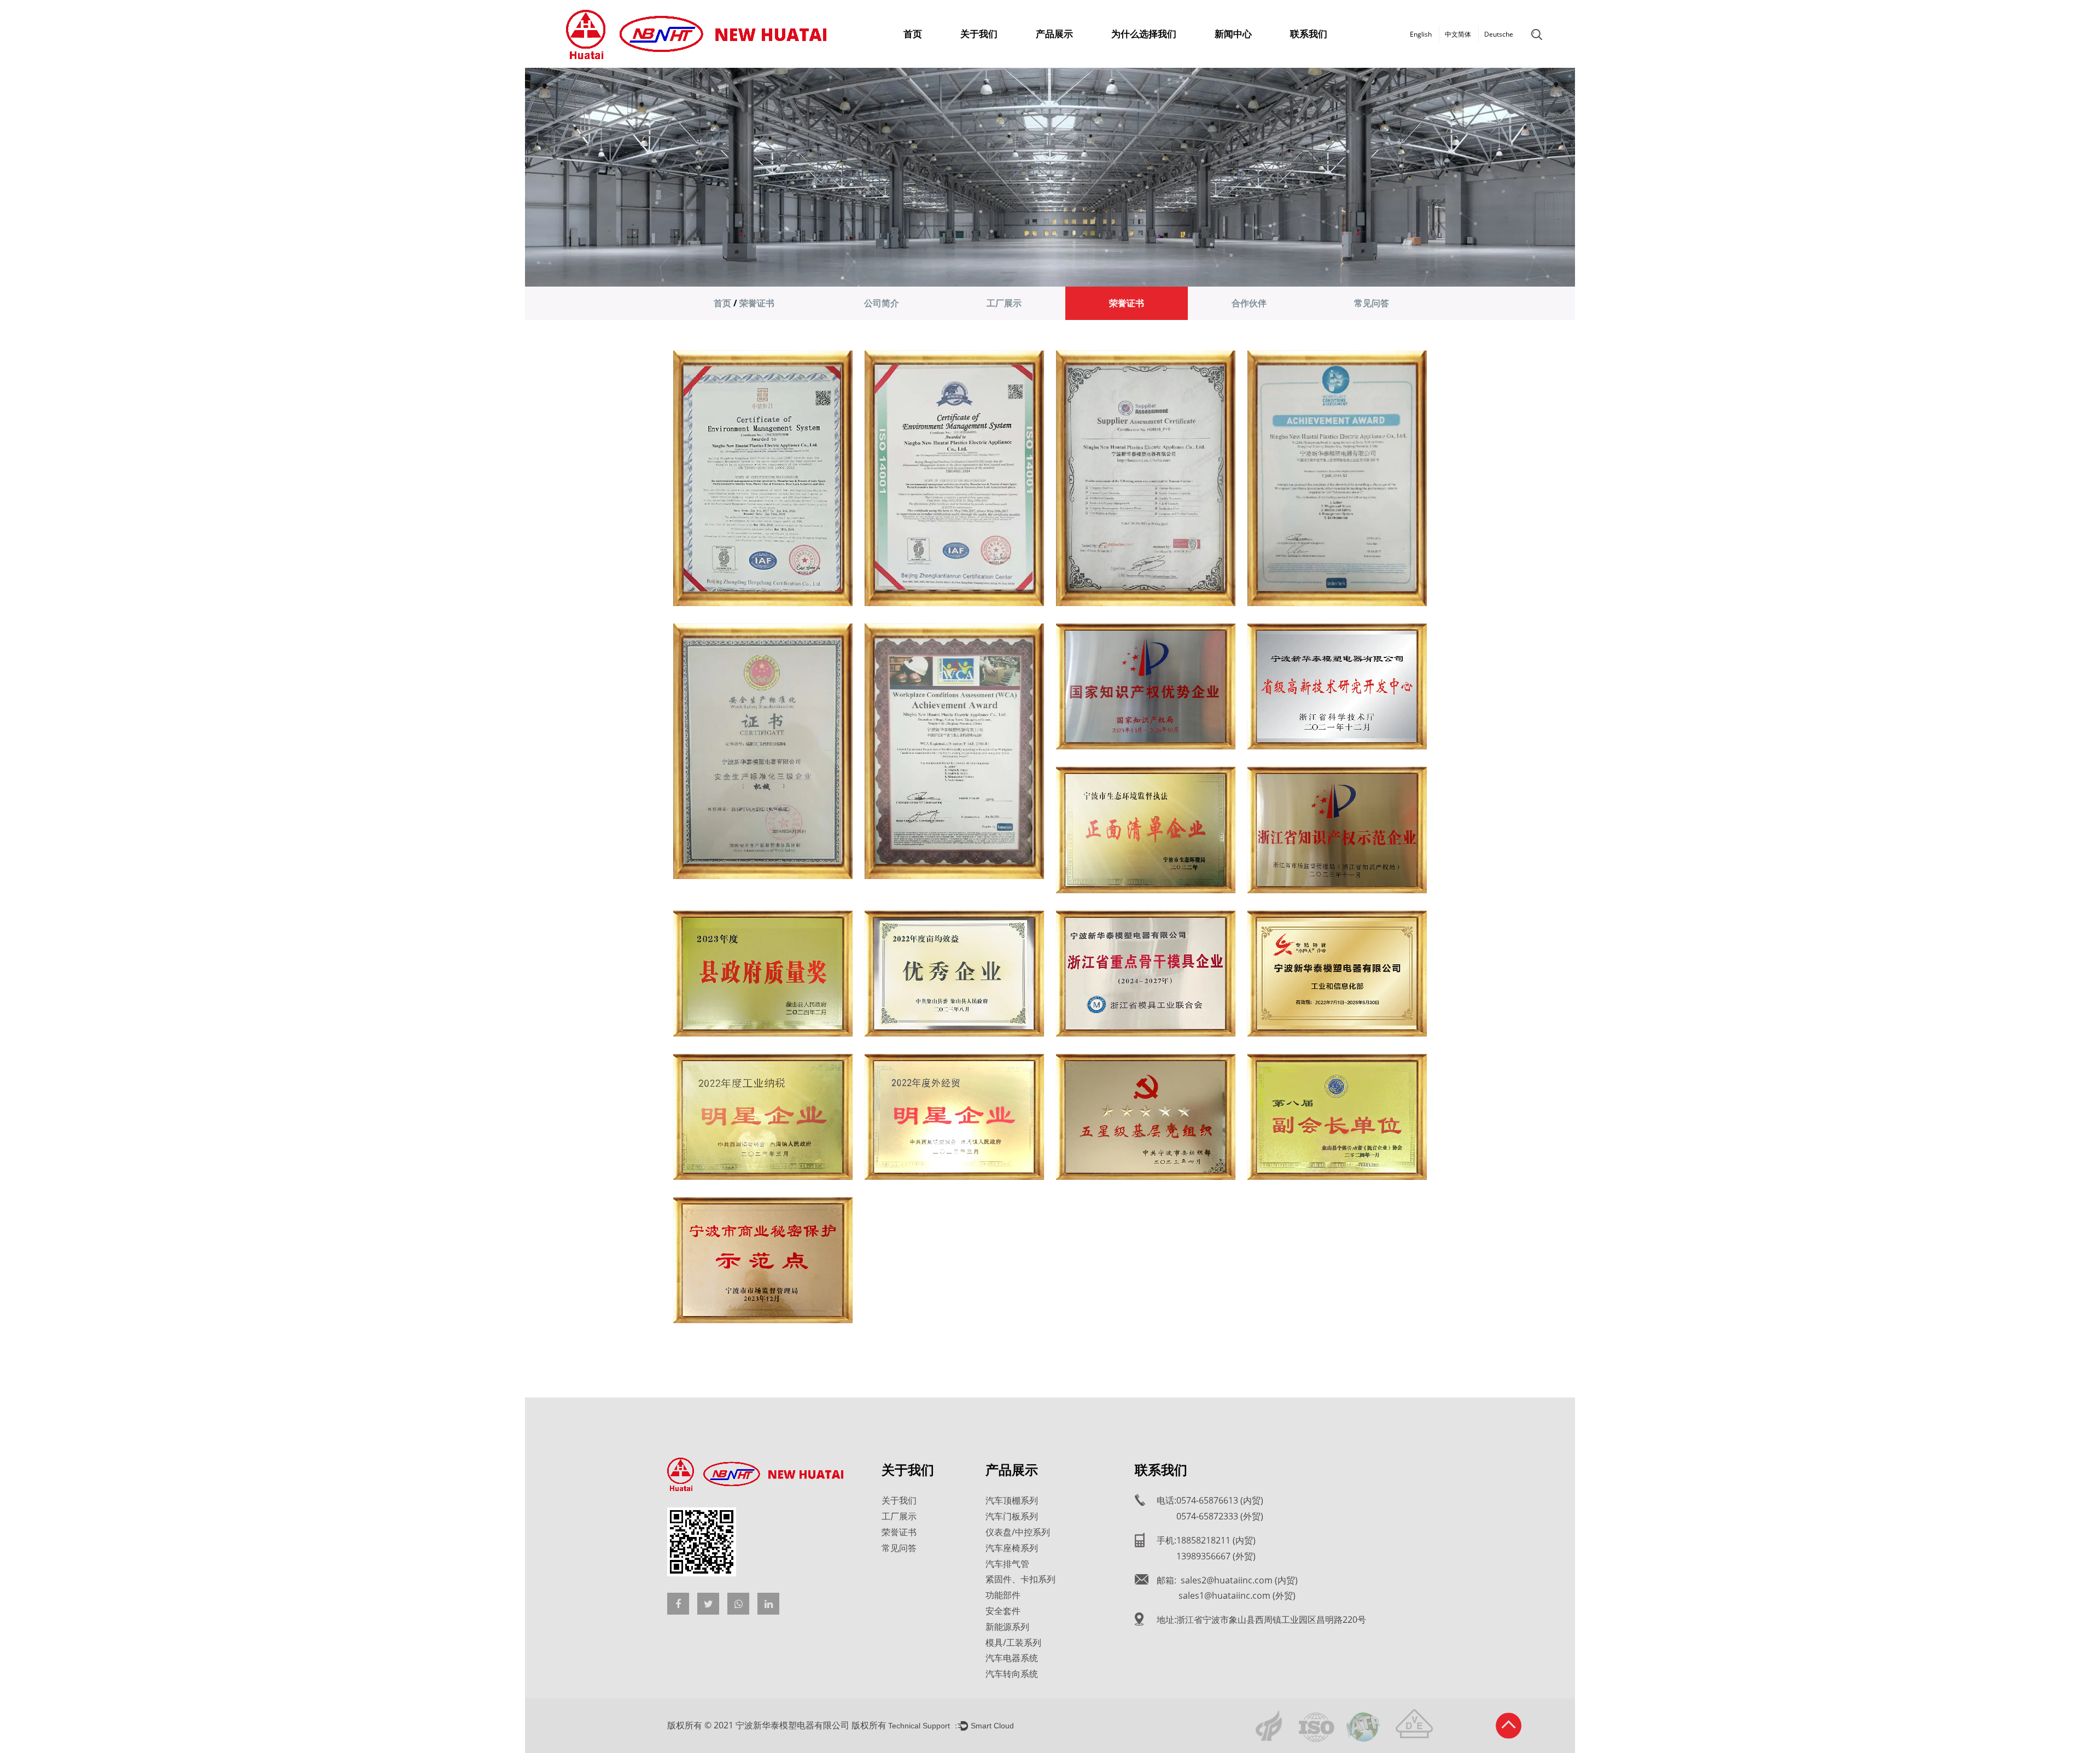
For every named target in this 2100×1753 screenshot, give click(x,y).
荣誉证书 (1127, 303)
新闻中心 (1233, 34)
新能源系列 (1007, 1627)
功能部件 (1003, 1595)
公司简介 (882, 303)
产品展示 (1054, 34)
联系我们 (1309, 34)
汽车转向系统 (1012, 1674)
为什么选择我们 (1144, 34)
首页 (913, 34)
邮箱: (1227, 1580)
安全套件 (1003, 1611)
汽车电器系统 (1012, 1658)
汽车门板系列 (1012, 1516)
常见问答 (1372, 303)
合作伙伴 (1249, 303)
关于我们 (979, 34)
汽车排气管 (1007, 1564)
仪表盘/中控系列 (1018, 1532)
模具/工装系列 (1013, 1643)
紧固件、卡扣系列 (1020, 1579)
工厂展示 (1004, 303)
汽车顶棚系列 (1012, 1500)
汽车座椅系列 (1012, 1548)
